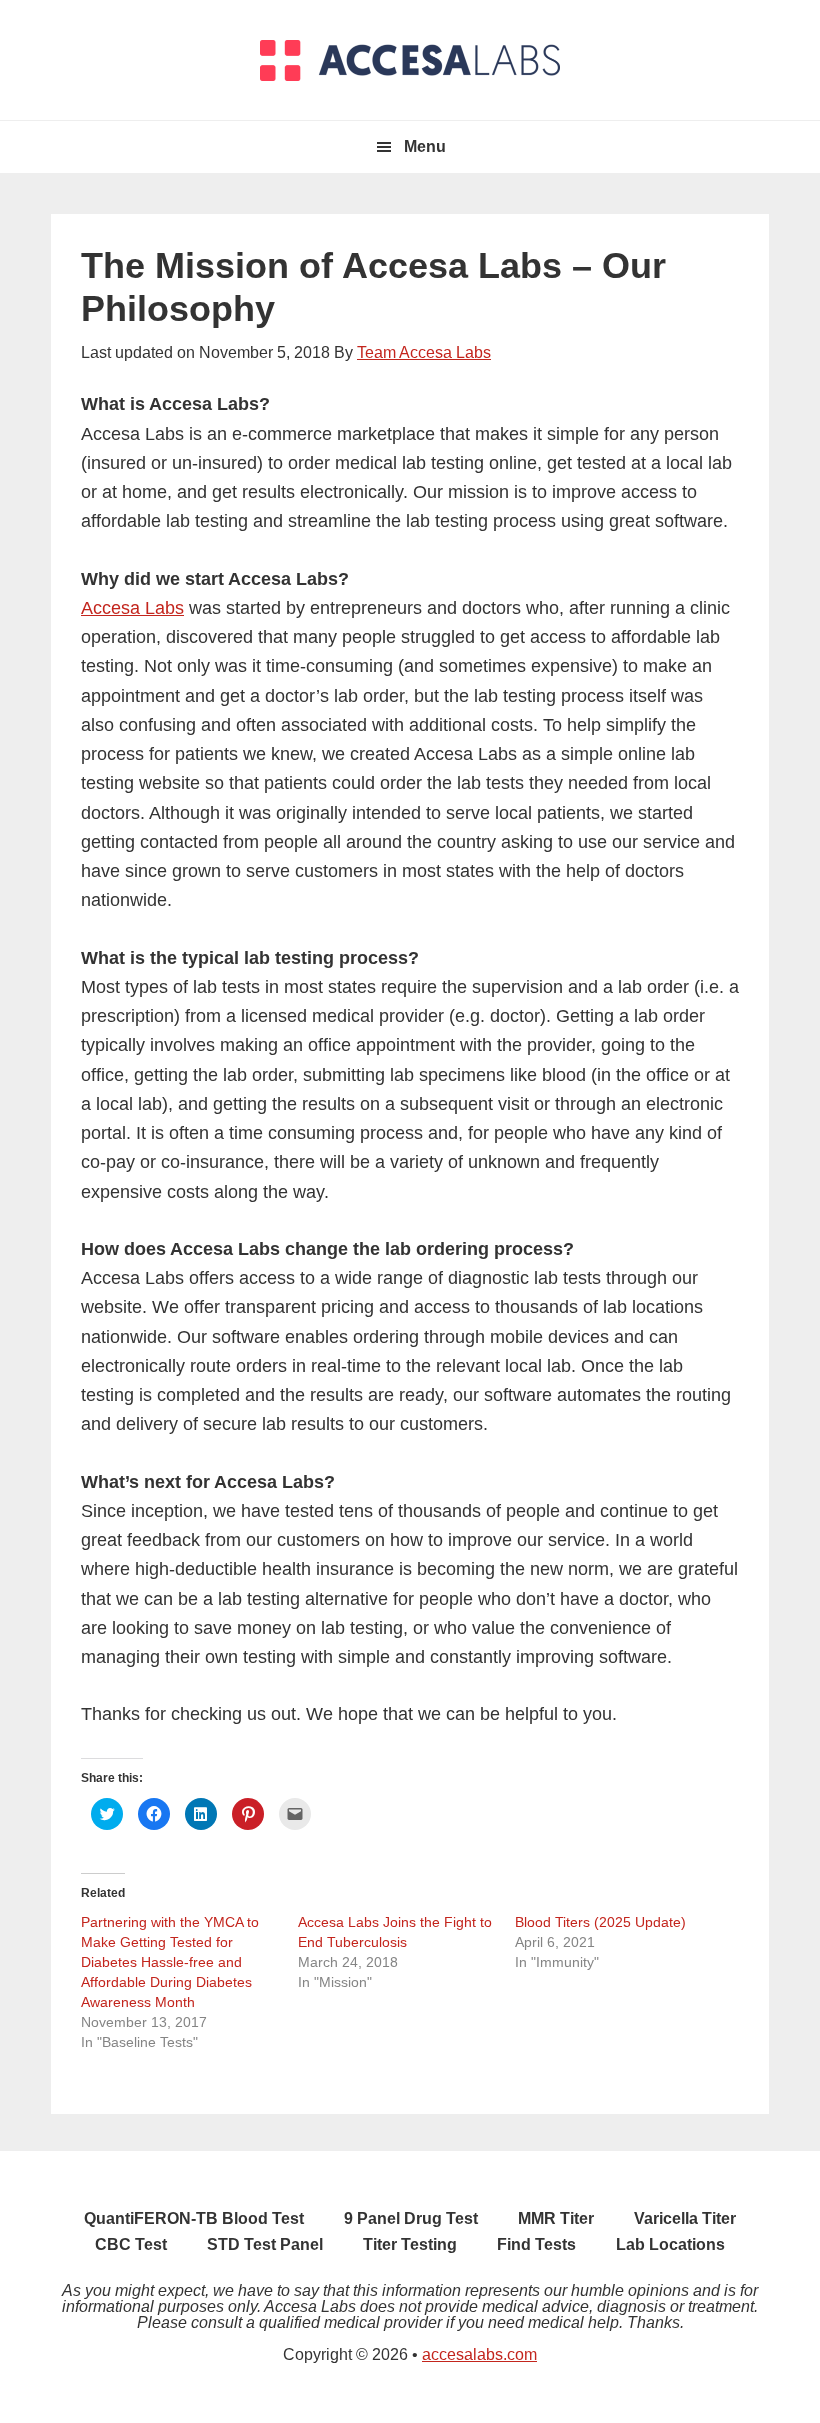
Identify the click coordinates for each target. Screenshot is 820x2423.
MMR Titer (556, 2219)
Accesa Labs (132, 608)
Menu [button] (425, 146)
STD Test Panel (265, 2245)
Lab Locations (670, 2245)
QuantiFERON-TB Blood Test (194, 2219)
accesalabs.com (479, 2354)
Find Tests (536, 2245)
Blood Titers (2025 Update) (600, 1922)
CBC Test (131, 2245)
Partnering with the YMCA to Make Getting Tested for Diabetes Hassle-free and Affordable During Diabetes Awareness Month (170, 1962)
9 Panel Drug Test (411, 2219)
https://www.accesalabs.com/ (410, 60)
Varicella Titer (685, 2219)
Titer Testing (410, 2245)
